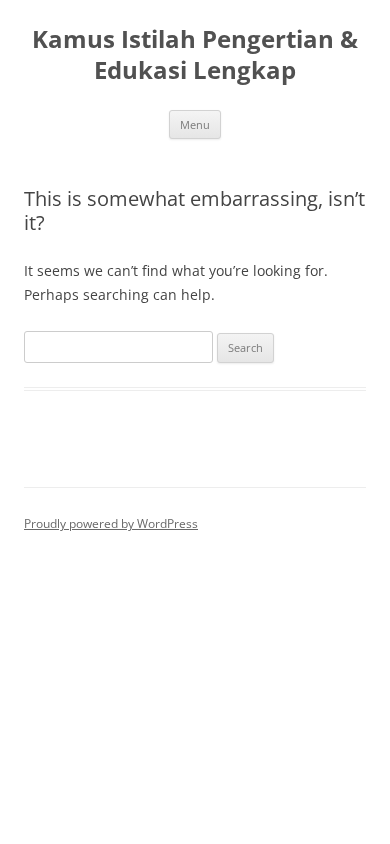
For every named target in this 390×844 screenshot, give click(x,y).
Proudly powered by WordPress (111, 523)
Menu (195, 124)
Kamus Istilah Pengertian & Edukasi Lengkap (195, 55)
